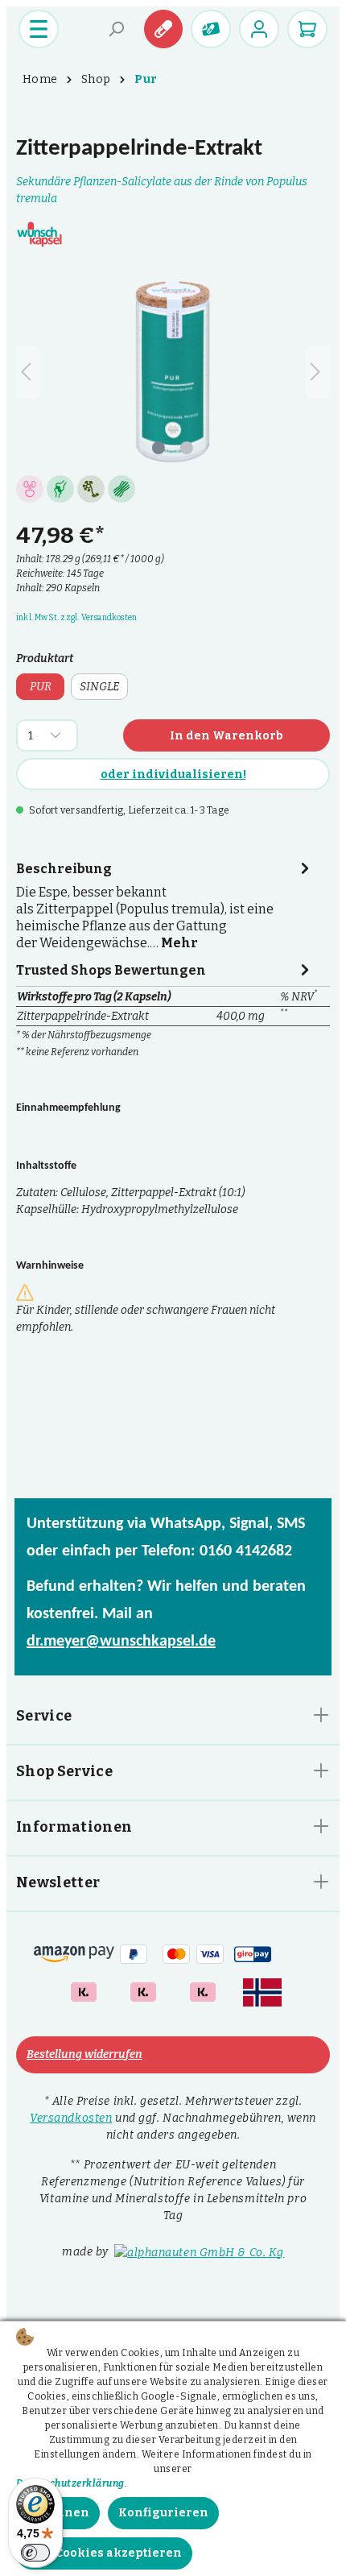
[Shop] (211, 29)
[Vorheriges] (28, 372)
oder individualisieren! (173, 774)
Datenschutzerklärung (70, 2483)
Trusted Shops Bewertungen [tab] (111, 970)
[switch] (35, 2553)
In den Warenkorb (227, 736)
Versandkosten (71, 2118)
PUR (41, 687)
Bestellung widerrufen (84, 2054)
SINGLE (99, 687)
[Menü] (39, 29)
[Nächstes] (318, 372)
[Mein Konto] (259, 29)
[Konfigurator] (163, 29)
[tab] (165, 904)
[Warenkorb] (307, 29)
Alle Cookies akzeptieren (104, 2553)
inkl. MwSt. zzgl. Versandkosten (76, 618)
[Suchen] (117, 29)
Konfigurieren (163, 2513)
